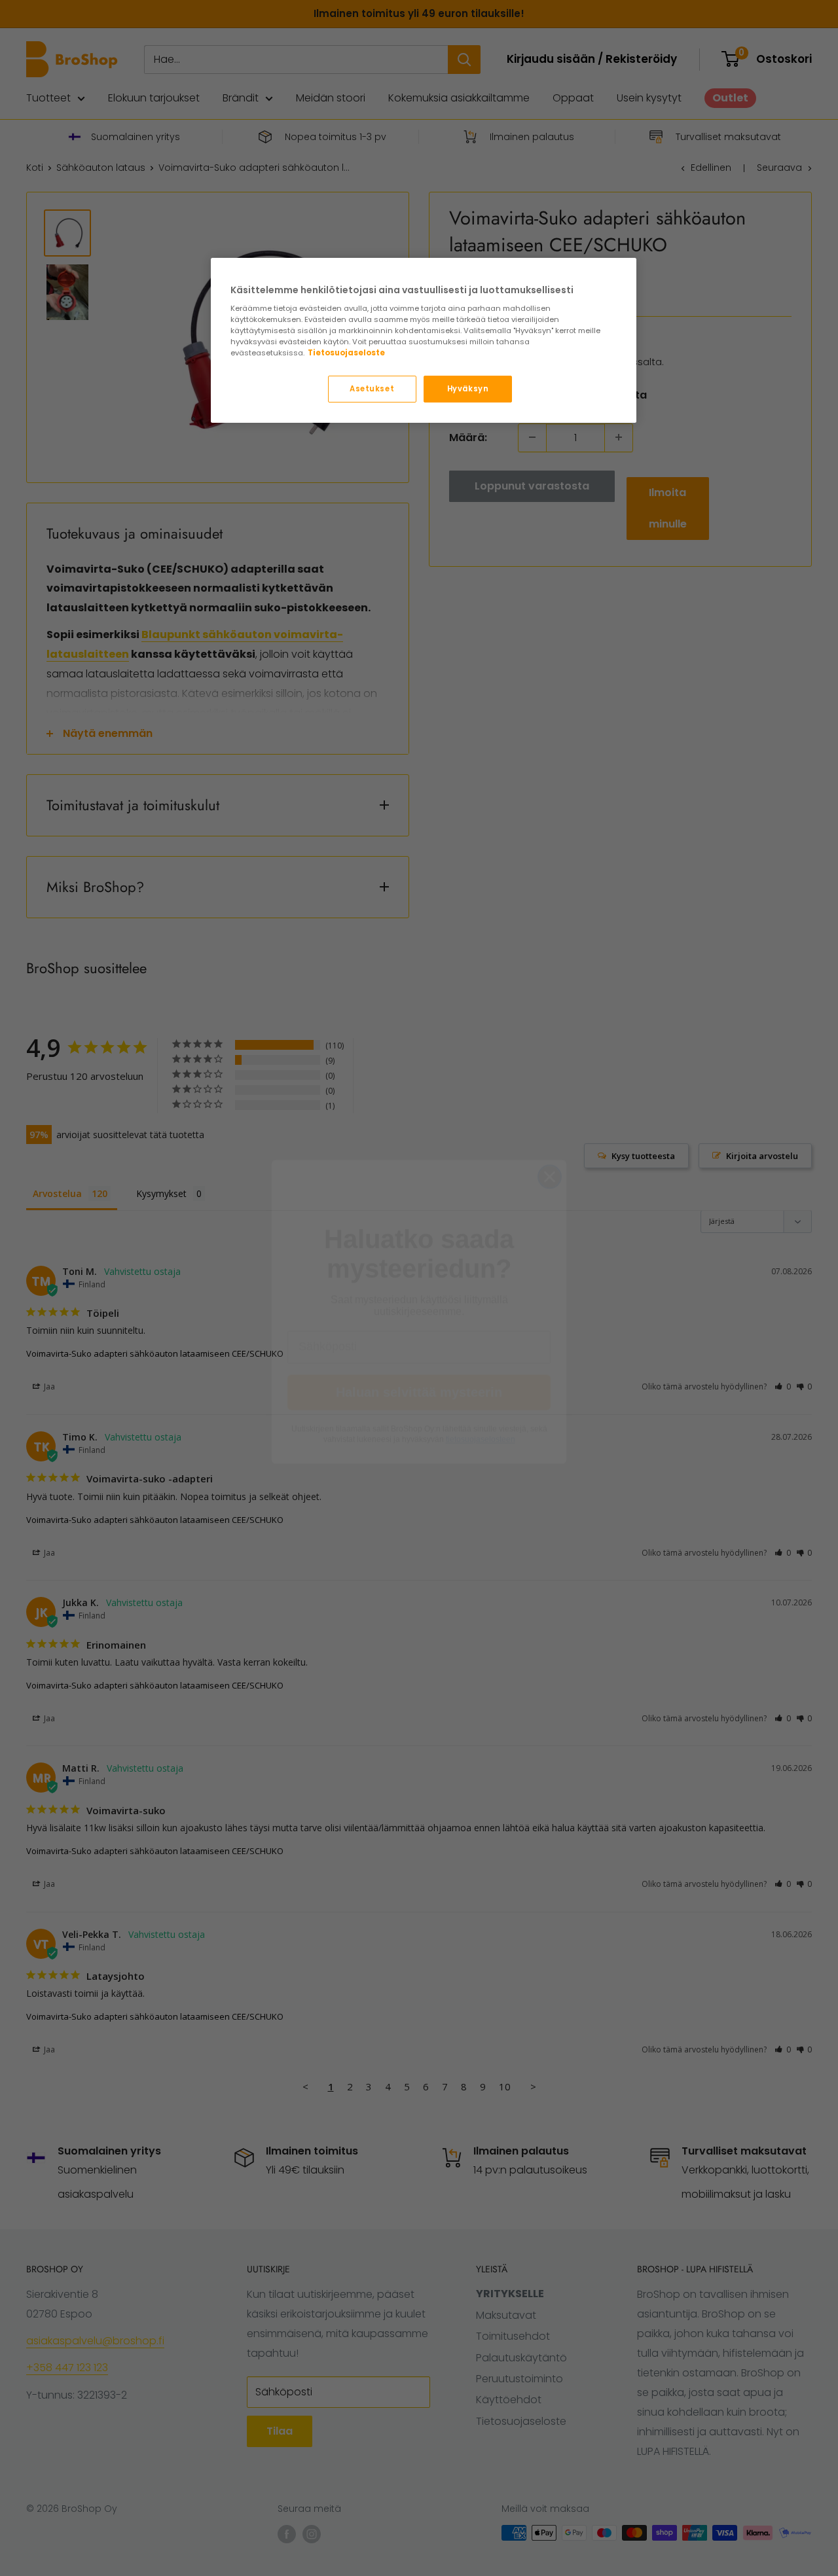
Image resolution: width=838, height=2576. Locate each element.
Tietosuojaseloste (346, 353)
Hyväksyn (468, 389)
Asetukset (372, 389)
